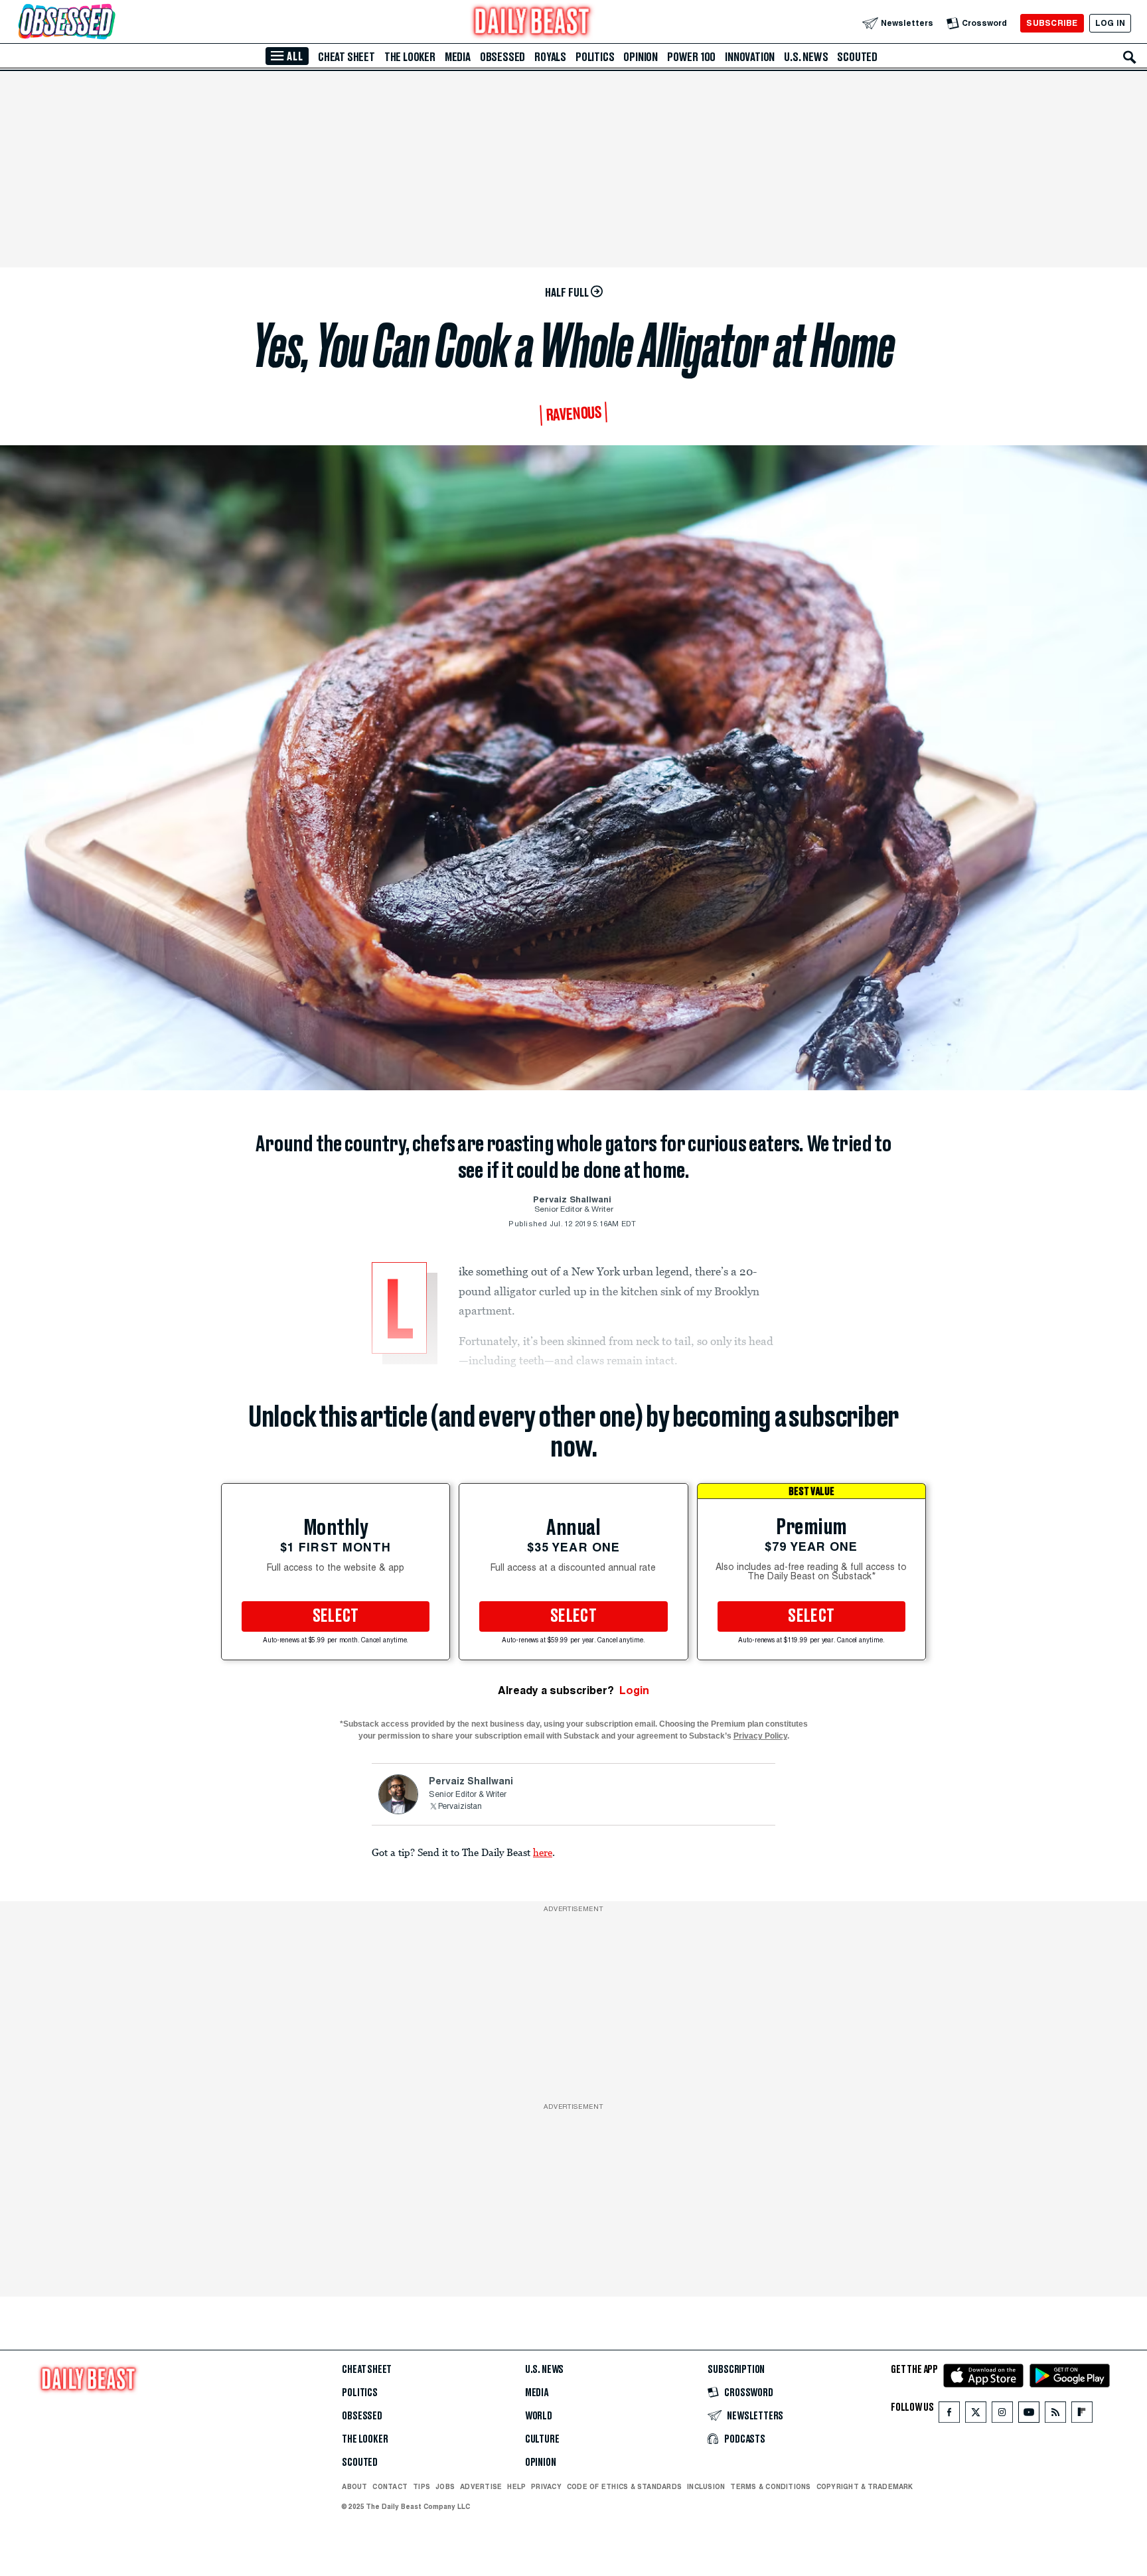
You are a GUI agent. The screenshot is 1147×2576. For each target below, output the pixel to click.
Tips (421, 2486)
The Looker (410, 57)
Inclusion (706, 2486)
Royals (550, 57)
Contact (390, 2486)
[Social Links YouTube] (1029, 2415)
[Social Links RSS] (1055, 2415)
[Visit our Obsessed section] (109, 23)
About (354, 2486)
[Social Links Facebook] (949, 2415)
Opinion (641, 57)
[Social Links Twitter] (976, 2415)
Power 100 (691, 57)
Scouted (857, 57)
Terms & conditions (770, 2486)
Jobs (445, 2486)
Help (516, 2486)
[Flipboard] (1082, 2415)
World (539, 2416)
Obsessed (502, 57)
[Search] (1130, 57)
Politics (595, 57)
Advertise (481, 2486)
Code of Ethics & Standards (624, 2486)
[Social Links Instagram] (1002, 2415)
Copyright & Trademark (865, 2486)
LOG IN (1110, 23)
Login (634, 1690)
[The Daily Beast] (532, 23)
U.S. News (806, 57)
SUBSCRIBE (1052, 23)
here (543, 1852)
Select (336, 1616)
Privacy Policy (760, 1736)
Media (458, 57)
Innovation (750, 57)
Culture (542, 2439)
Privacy (546, 2486)
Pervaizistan (460, 1807)
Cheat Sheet (346, 57)
